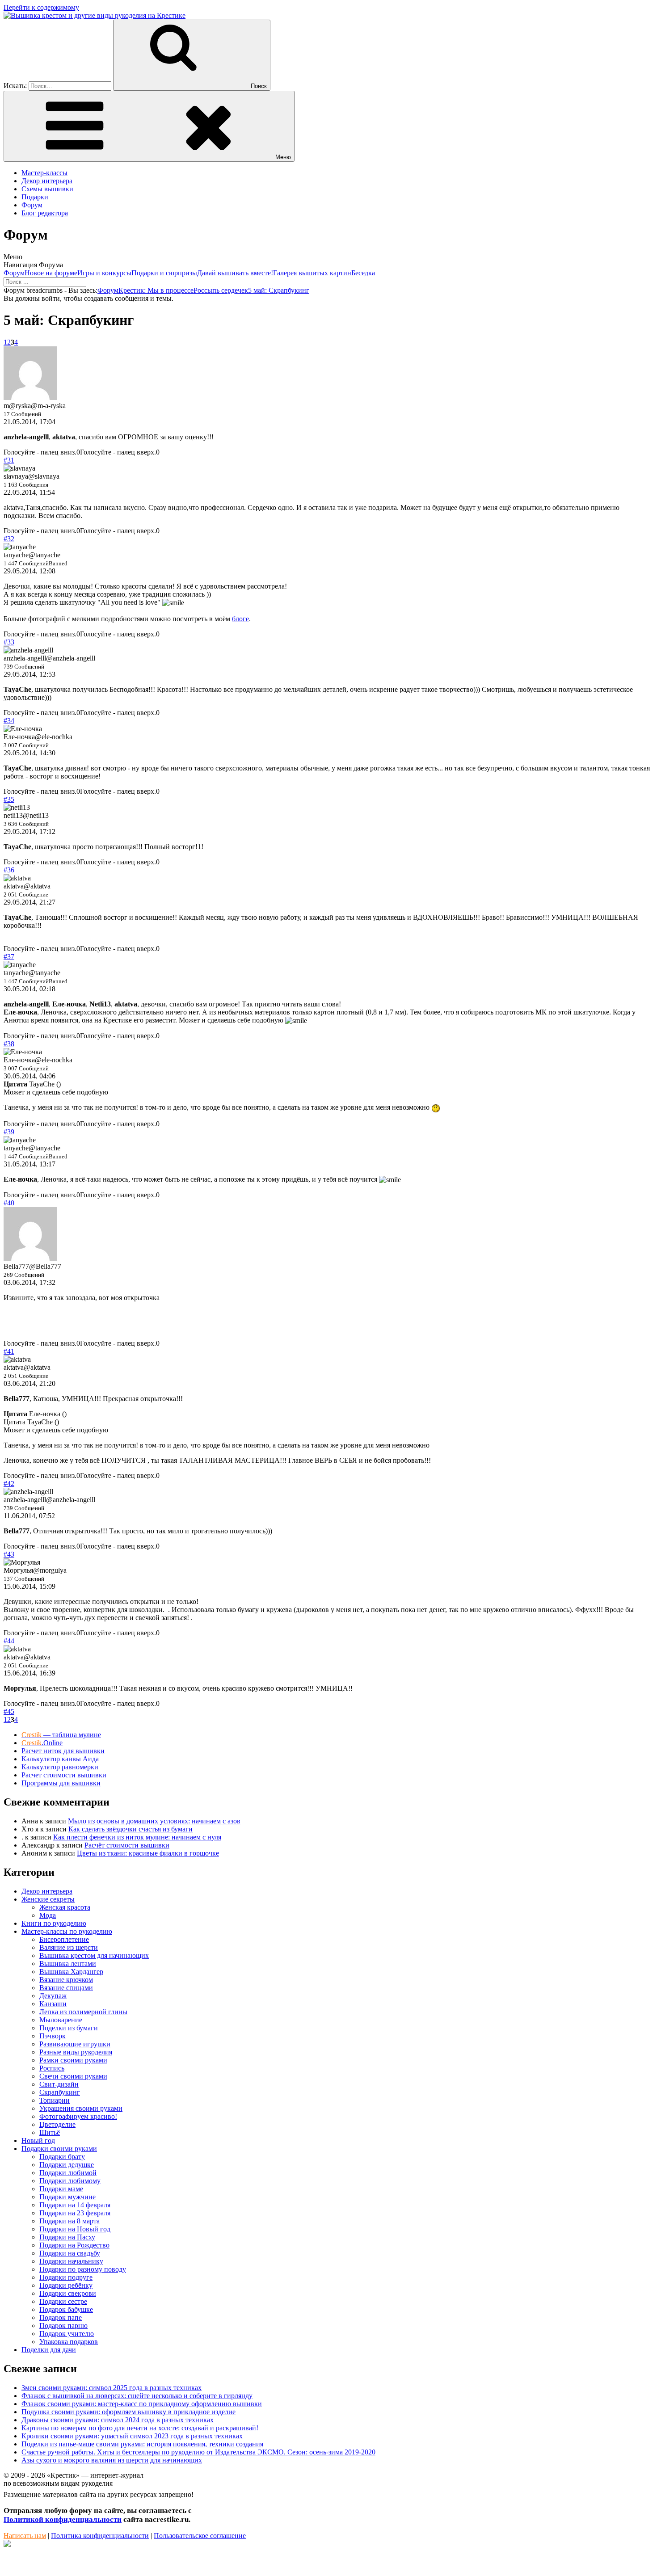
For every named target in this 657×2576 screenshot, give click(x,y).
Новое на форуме (51, 273)
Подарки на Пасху (67, 2237)
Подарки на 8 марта (69, 2221)
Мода (48, 1915)
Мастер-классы (44, 173)
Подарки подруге (66, 2277)
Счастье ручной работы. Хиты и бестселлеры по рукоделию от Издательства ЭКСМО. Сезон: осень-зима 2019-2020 (198, 2452)
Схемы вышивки (47, 189)
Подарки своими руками (59, 2149)
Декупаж (53, 1996)
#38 (9, 1044)
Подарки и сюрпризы (164, 273)
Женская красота (65, 1907)
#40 (9, 1203)
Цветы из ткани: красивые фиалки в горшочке (148, 1853)
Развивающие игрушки (75, 2044)
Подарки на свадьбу (70, 2253)
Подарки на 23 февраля (75, 2213)
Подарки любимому (70, 2181)
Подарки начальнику (71, 2261)
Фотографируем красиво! (78, 2116)
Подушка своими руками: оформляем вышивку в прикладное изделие (128, 2412)
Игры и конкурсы (104, 273)
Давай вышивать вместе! (235, 273)
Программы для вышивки (61, 1783)
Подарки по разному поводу (83, 2269)
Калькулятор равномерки (60, 1767)
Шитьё (50, 2132)
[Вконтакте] (7, 2544)
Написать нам (25, 2536)
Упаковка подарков (69, 2342)
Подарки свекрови (68, 2293)
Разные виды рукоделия (76, 2052)
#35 (9, 799)
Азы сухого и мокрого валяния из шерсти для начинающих (112, 2460)
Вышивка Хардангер (71, 1972)
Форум (32, 205)
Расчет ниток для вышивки (63, 1751)
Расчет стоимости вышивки (64, 1775)
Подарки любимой (68, 2173)
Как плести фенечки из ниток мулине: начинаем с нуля (137, 1837)
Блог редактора (45, 213)
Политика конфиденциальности (100, 2536)
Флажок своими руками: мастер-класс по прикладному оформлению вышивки (142, 2404)
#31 (9, 460)
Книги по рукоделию (54, 1923)
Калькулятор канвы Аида (60, 1759)
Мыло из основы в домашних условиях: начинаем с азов (154, 1821)
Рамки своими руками (73, 2060)
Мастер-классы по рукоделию (67, 1931)
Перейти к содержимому (41, 7)
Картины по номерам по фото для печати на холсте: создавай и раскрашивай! (140, 2428)
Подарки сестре (63, 2301)
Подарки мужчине (67, 2197)
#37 (9, 957)
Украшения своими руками (81, 2108)
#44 (9, 1641)
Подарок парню (63, 2326)
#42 (9, 1484)
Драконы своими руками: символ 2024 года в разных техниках (118, 2420)
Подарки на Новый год (75, 2229)
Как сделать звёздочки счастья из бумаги (131, 1829)
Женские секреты (48, 1899)
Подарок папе (61, 2317)
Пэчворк (53, 2036)
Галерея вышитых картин (312, 273)
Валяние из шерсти (69, 1947)
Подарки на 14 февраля (75, 2205)
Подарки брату (62, 2157)
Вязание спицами (66, 1988)
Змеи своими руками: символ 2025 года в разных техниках (112, 2388)
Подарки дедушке (67, 2165)
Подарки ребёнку (66, 2285)
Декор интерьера (47, 181)
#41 (9, 1351)
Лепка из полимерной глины (83, 2012)
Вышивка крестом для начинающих (94, 1955)
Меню (283, 157)
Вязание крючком (66, 1980)
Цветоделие (57, 2124)
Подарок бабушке (66, 2309)
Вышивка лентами (68, 1964)
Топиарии (55, 2100)
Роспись (52, 2068)
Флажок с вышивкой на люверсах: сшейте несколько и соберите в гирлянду (137, 2396)
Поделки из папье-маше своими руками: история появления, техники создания (142, 2444)
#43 (9, 1554)
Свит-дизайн (59, 2084)
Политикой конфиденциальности (63, 2519)
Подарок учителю (67, 2334)
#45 (9, 1711)
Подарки (35, 197)
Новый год (38, 2140)
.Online (42, 1743)
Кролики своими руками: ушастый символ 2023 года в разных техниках (132, 2436)
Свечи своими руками (73, 2076)
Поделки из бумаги (69, 2028)
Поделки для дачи (49, 2350)
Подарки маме (61, 2189)
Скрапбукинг (60, 2092)
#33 (9, 642)
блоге (240, 619)
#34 (9, 721)
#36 (9, 870)
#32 (9, 539)
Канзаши (53, 2004)
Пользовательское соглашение (200, 2536)
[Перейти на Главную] (95, 15)
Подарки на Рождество (74, 2245)
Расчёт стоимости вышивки (127, 1845)
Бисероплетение (64, 1939)
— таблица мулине (61, 1735)
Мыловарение (61, 2020)
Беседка (363, 273)
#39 (9, 1132)
